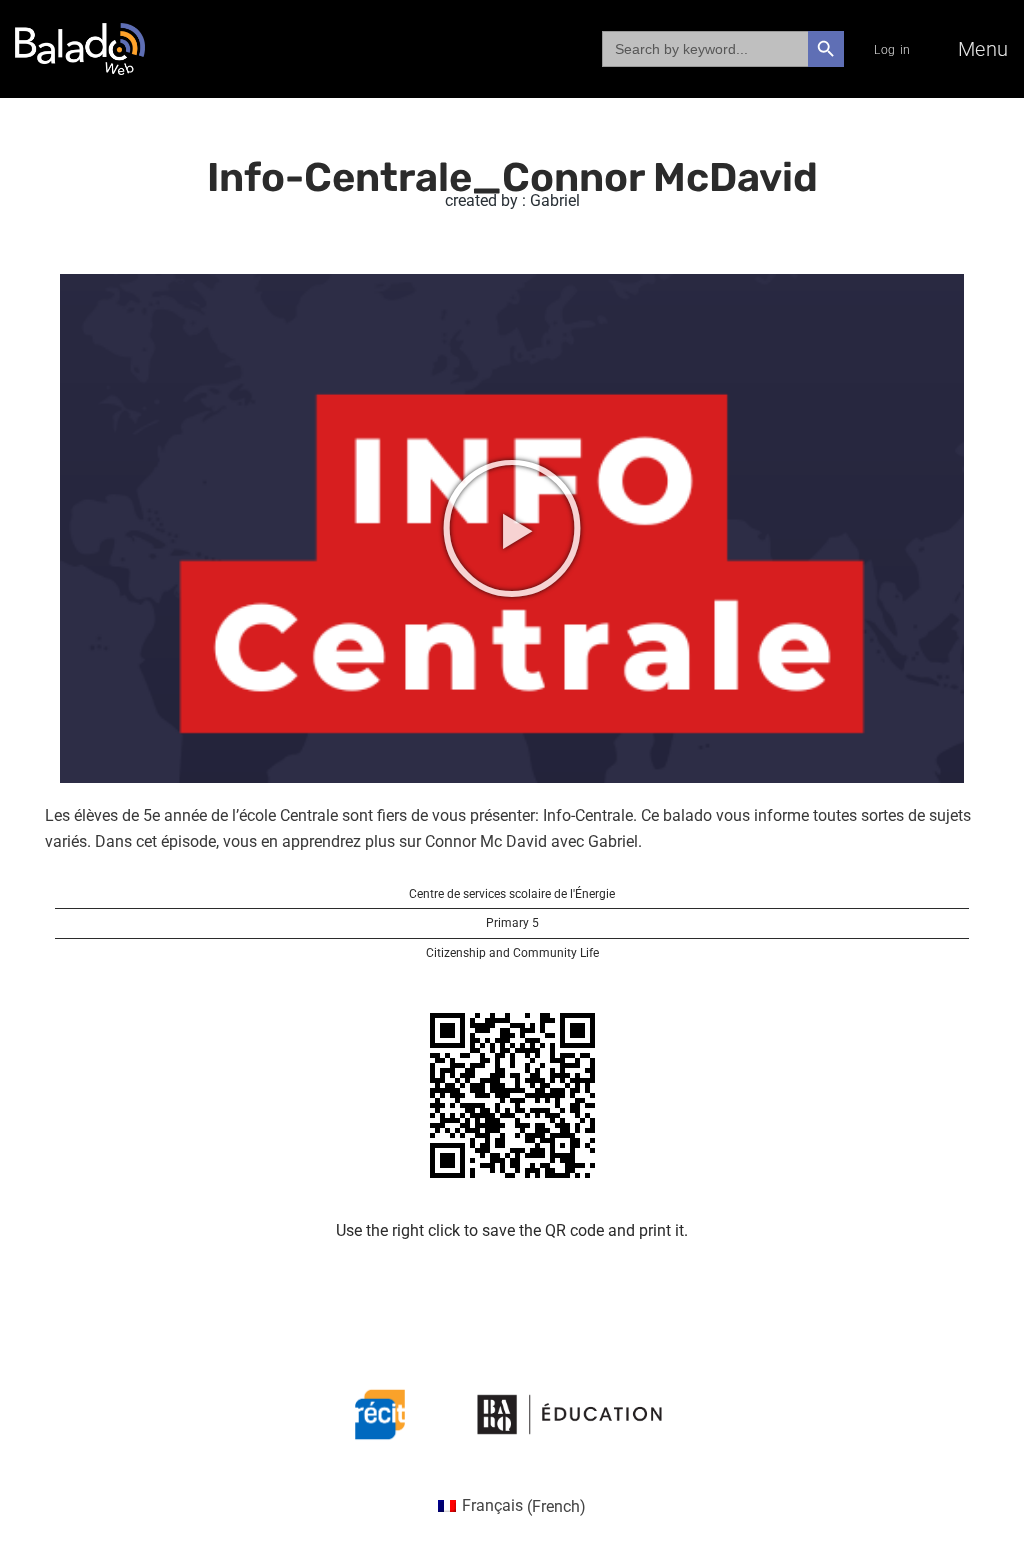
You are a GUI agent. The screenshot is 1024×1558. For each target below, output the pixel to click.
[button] (512, 528)
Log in (892, 50)
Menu (983, 49)
